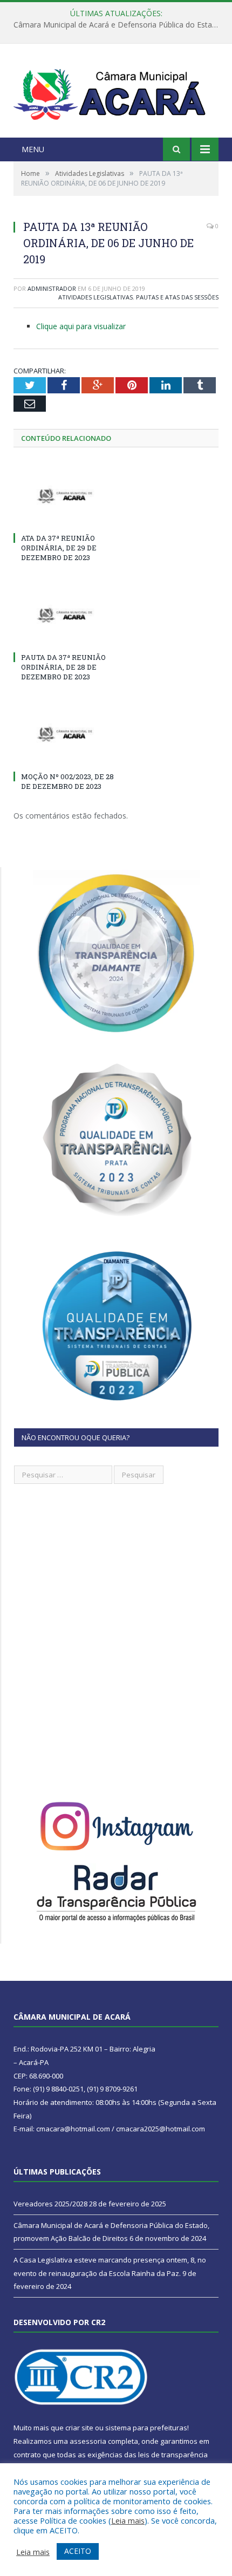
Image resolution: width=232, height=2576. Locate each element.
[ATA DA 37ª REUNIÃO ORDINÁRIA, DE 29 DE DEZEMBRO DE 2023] (65, 496)
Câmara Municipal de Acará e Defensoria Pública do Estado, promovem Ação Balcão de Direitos (119, 25)
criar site (79, 2428)
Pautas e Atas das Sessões (177, 297)
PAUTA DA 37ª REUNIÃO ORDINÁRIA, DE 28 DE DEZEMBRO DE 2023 (63, 667)
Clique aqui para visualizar (81, 326)
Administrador (52, 288)
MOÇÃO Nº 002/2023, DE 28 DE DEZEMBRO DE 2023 (67, 781)
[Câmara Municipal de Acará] (116, 92)
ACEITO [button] (78, 2551)
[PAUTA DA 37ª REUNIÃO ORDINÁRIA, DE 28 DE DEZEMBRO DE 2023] (65, 615)
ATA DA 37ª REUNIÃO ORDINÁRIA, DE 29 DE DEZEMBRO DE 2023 (59, 548)
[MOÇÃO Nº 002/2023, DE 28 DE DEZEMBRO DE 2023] (65, 734)
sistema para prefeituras (146, 2428)
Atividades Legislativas (95, 297)
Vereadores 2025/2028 (50, 2204)
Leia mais (128, 2520)
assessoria (88, 2441)
